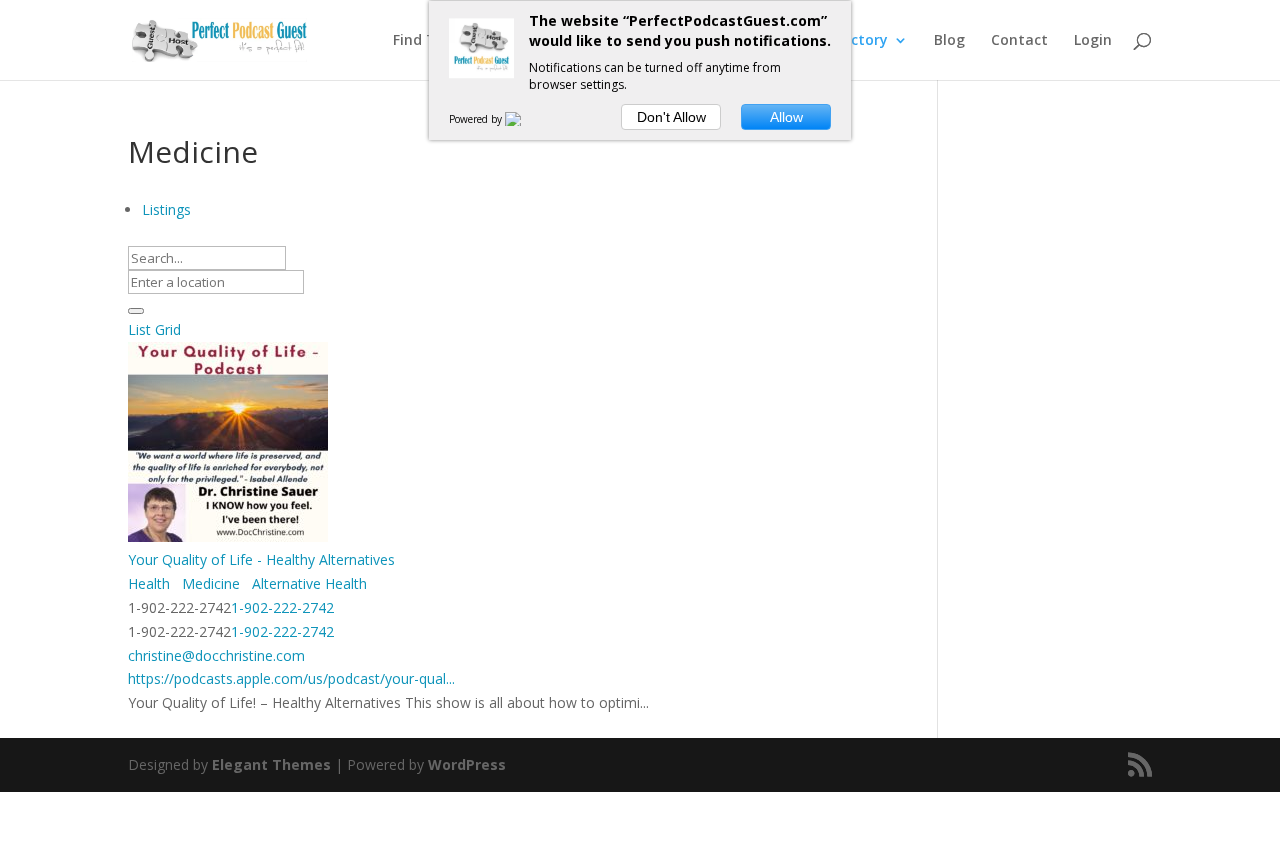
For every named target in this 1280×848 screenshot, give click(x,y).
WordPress (467, 764)
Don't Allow (671, 117)
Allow (786, 117)
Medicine (209, 583)
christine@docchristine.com (216, 655)
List (139, 329)
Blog (949, 41)
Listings (166, 209)
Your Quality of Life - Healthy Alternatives (261, 559)
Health (149, 583)
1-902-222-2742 (282, 607)
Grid (168, 329)
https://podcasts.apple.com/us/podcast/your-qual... (291, 678)
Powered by (477, 119)
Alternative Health (307, 583)
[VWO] (525, 119)
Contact (1019, 41)
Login (1093, 41)
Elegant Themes (271, 764)
